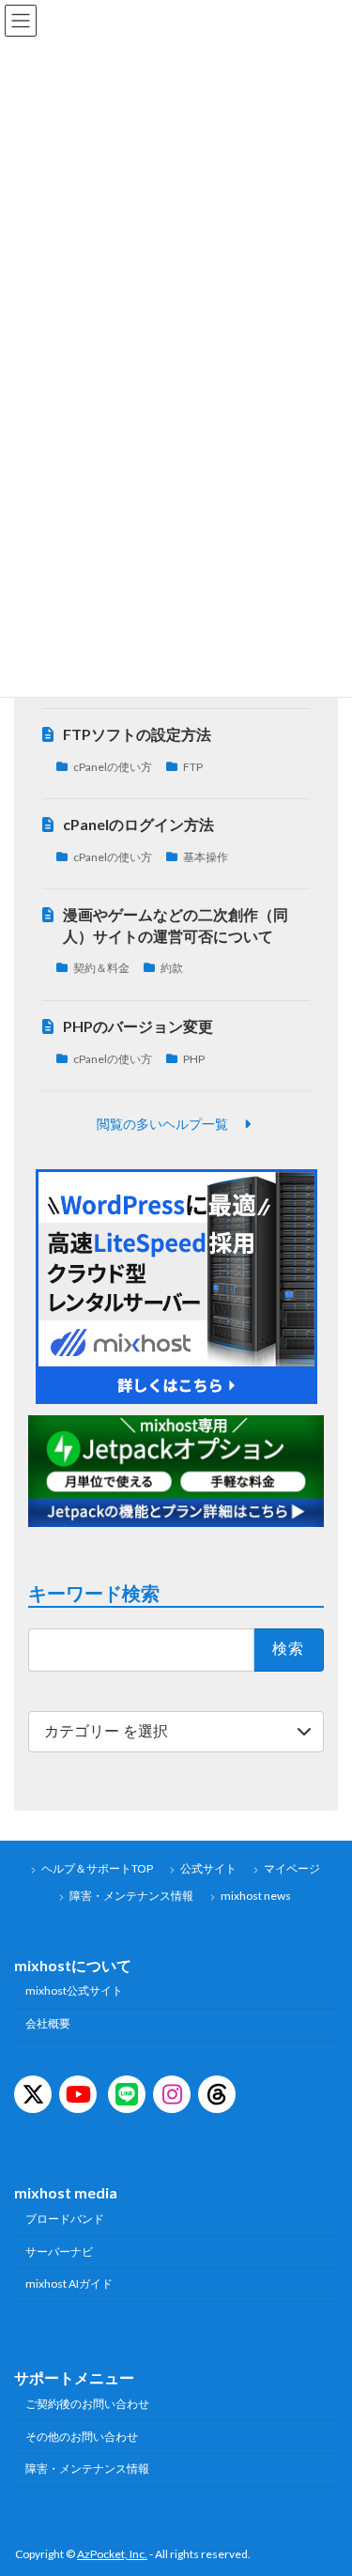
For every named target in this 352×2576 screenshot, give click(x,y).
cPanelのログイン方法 (138, 824)
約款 (172, 969)
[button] (176, 1124)
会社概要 (48, 2023)
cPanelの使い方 (113, 767)
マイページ (292, 1868)
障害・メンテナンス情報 (131, 1896)
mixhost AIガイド (69, 2283)
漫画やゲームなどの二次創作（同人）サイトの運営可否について (176, 926)
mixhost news (256, 1896)
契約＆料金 (101, 969)
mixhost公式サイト (74, 1990)
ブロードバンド (65, 2218)
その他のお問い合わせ (82, 2436)
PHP (194, 1059)
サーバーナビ (59, 2251)
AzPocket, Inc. (112, 2554)
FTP (193, 767)
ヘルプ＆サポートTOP (97, 1868)
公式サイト (208, 1868)
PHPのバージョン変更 (138, 1026)
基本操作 (206, 857)
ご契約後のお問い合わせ (87, 2404)
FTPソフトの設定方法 (137, 734)
